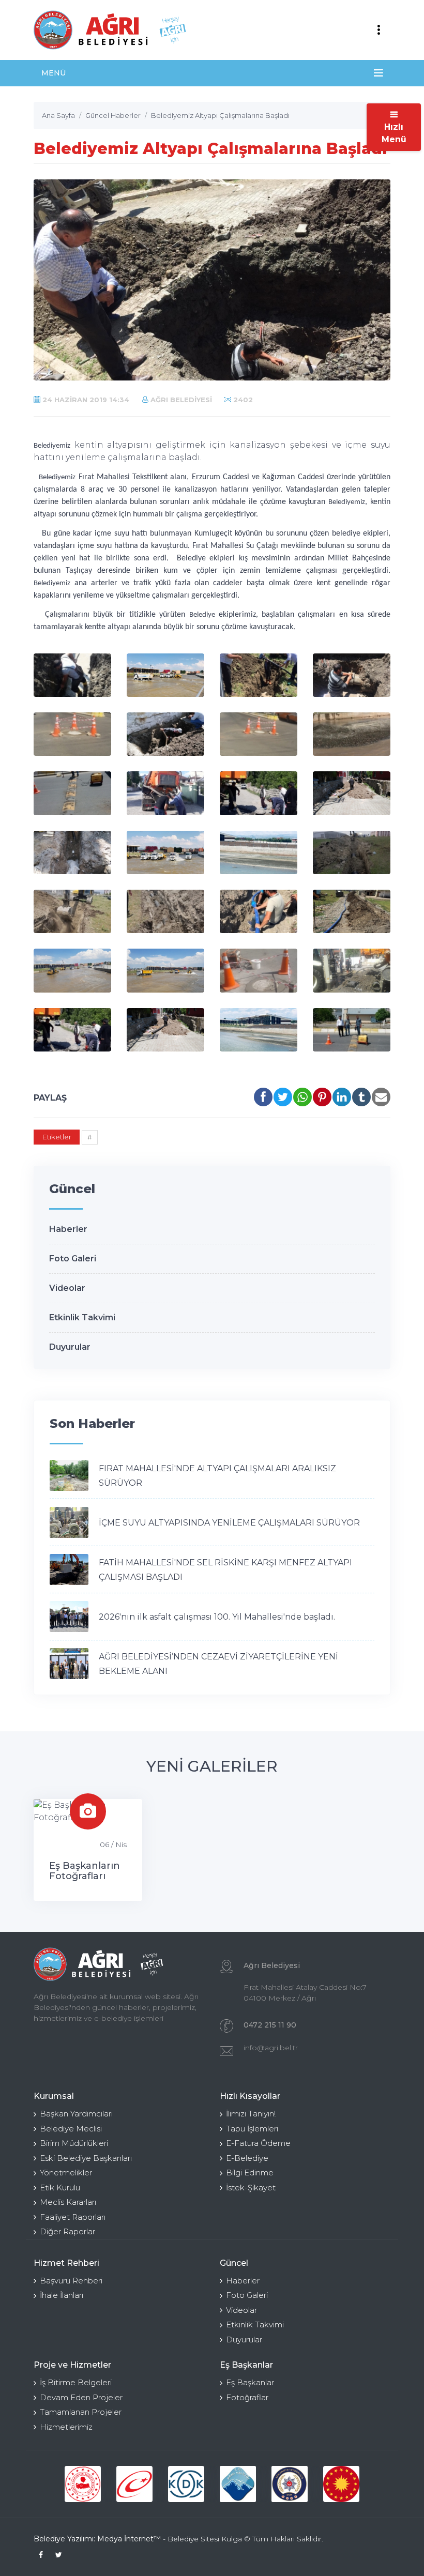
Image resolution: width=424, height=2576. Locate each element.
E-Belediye (247, 2158)
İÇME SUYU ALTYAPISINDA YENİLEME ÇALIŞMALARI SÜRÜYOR (229, 1523)
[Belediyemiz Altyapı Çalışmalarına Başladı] (72, 675)
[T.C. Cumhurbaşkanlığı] (341, 2484)
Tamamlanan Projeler (81, 2412)
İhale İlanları (62, 2295)
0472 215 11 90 (270, 2025)
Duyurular (70, 1347)
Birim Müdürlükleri (74, 2143)
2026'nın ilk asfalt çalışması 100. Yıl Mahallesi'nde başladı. (217, 1617)
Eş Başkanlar (250, 2382)
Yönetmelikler (66, 2173)
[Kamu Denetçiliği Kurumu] (186, 2484)
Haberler (68, 1229)
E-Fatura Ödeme (258, 2143)
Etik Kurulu (60, 2188)
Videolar (67, 1288)
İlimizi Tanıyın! (251, 2114)
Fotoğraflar (247, 2397)
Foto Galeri (73, 1259)
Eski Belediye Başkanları (86, 2158)
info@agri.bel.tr (271, 2048)
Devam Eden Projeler (81, 2397)
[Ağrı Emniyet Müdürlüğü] (290, 2484)
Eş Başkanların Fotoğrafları (85, 1871)
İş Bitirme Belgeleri (76, 2382)
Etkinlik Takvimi (82, 1317)
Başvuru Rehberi (71, 2281)
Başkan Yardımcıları (76, 2114)
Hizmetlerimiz (66, 2427)
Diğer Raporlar (67, 2231)
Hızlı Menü (394, 133)
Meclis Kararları (68, 2202)
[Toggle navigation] (378, 30)
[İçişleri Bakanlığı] (83, 2484)
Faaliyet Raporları (73, 2217)
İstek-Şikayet (251, 2188)
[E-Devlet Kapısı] (134, 2484)
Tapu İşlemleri (252, 2129)
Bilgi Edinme (250, 2173)
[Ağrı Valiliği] (238, 2484)
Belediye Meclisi (71, 2129)
